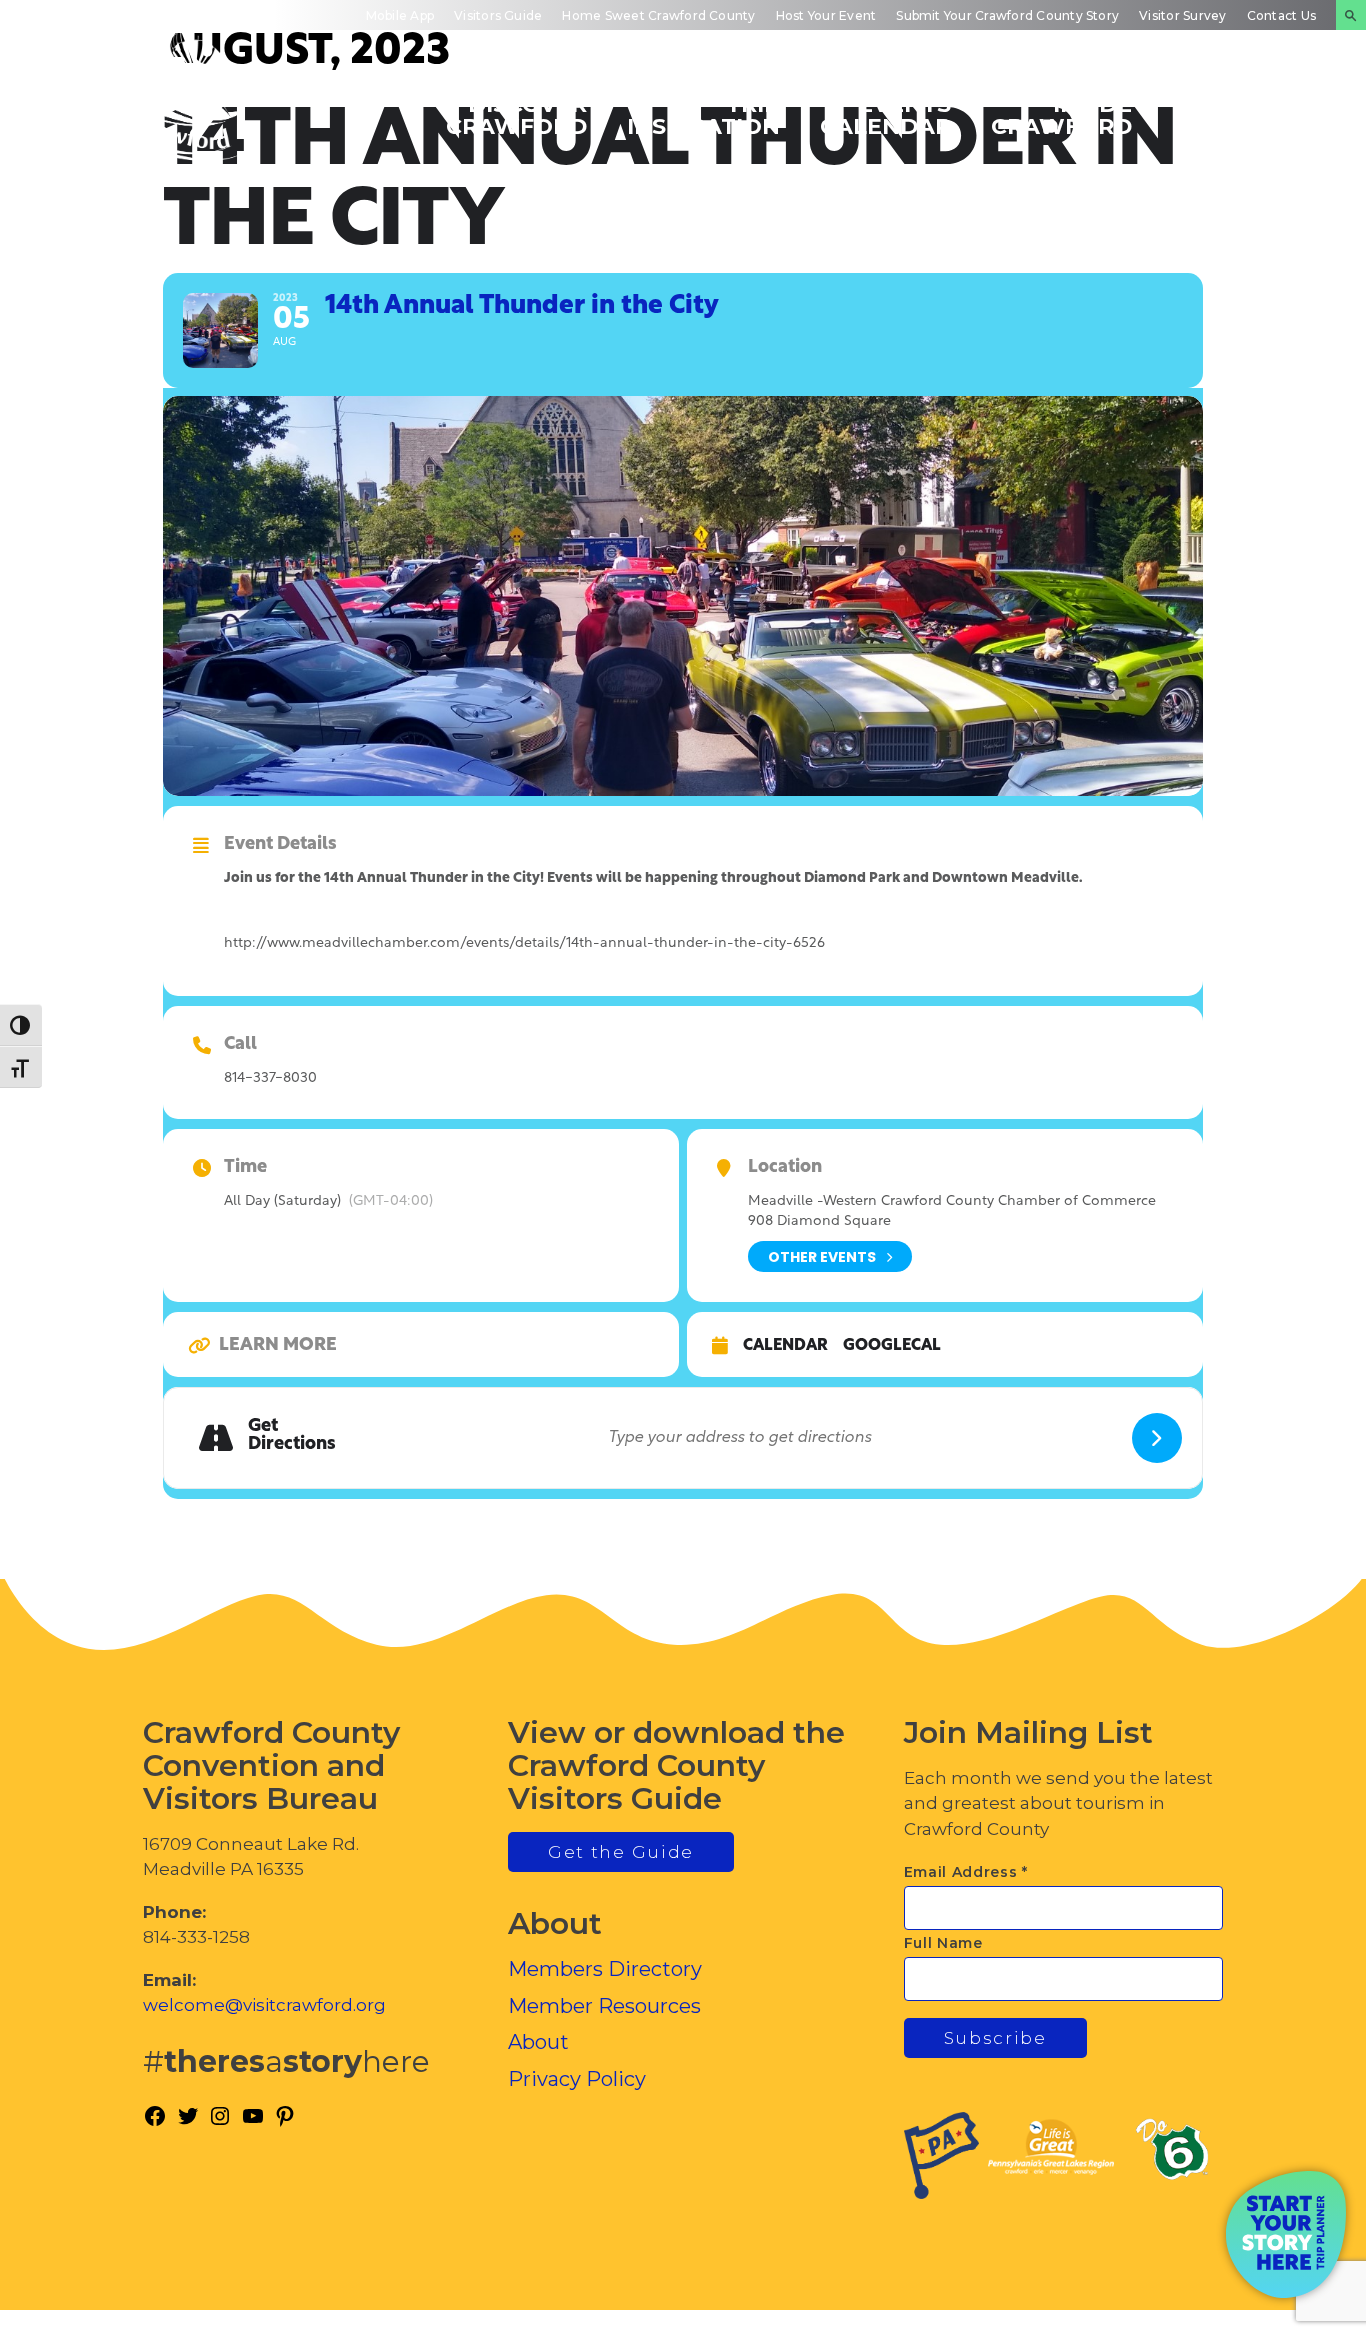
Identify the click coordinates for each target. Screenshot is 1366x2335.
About (538, 2042)
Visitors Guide (498, 15)
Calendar (785, 1346)
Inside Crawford (1061, 114)
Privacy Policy (577, 2079)
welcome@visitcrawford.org (264, 2005)
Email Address (966, 1872)
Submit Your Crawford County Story (1007, 15)
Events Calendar (885, 114)
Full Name (943, 1943)
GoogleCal (892, 1346)
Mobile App (400, 15)
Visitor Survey (1182, 15)
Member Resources (604, 2006)
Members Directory (605, 1969)
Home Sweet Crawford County (658, 15)
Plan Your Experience (1246, 114)
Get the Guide (621, 1852)
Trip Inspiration (703, 114)
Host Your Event (826, 15)
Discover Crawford (516, 114)
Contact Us (1281, 15)
